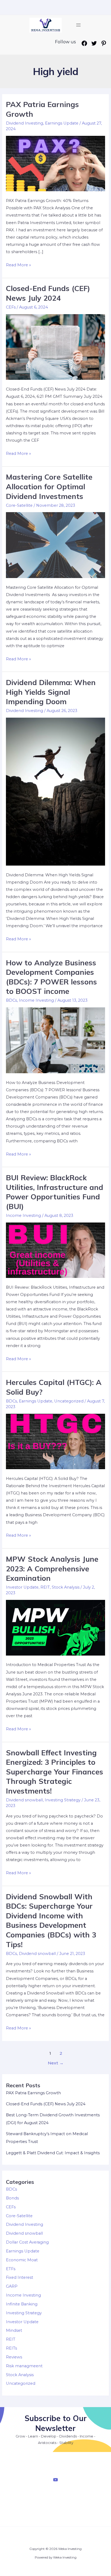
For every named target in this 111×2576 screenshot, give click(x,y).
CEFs (11, 307)
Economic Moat (22, 2260)
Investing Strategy (63, 1800)
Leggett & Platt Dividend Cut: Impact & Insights (53, 2153)
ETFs (11, 2269)
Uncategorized (69, 1401)
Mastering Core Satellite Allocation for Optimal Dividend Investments (49, 486)
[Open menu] (78, 25)
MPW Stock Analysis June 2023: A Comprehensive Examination (52, 1569)
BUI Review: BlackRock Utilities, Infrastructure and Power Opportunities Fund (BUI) (55, 1192)
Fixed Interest (20, 2277)
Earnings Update (62, 123)
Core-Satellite (19, 505)
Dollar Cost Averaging (27, 2242)
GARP (12, 2286)
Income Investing (36, 1000)
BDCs (11, 1000)
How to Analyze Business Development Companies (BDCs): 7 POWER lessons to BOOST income (51, 977)
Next (56, 2063)
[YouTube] (55, 2480)
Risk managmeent (24, 2366)
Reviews (14, 2357)
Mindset (14, 2330)
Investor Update (22, 1587)
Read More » (18, 265)
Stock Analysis (66, 1587)
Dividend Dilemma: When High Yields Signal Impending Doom (51, 692)
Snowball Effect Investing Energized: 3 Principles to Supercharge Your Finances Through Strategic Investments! (55, 1772)
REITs (11, 2348)
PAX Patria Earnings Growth (33, 2093)
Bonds (12, 2198)
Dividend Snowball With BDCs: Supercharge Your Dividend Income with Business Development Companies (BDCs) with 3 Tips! (51, 1921)
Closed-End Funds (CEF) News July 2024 (48, 293)
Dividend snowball (24, 1800)
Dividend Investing (25, 123)
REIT (45, 1587)
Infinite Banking (22, 2304)
